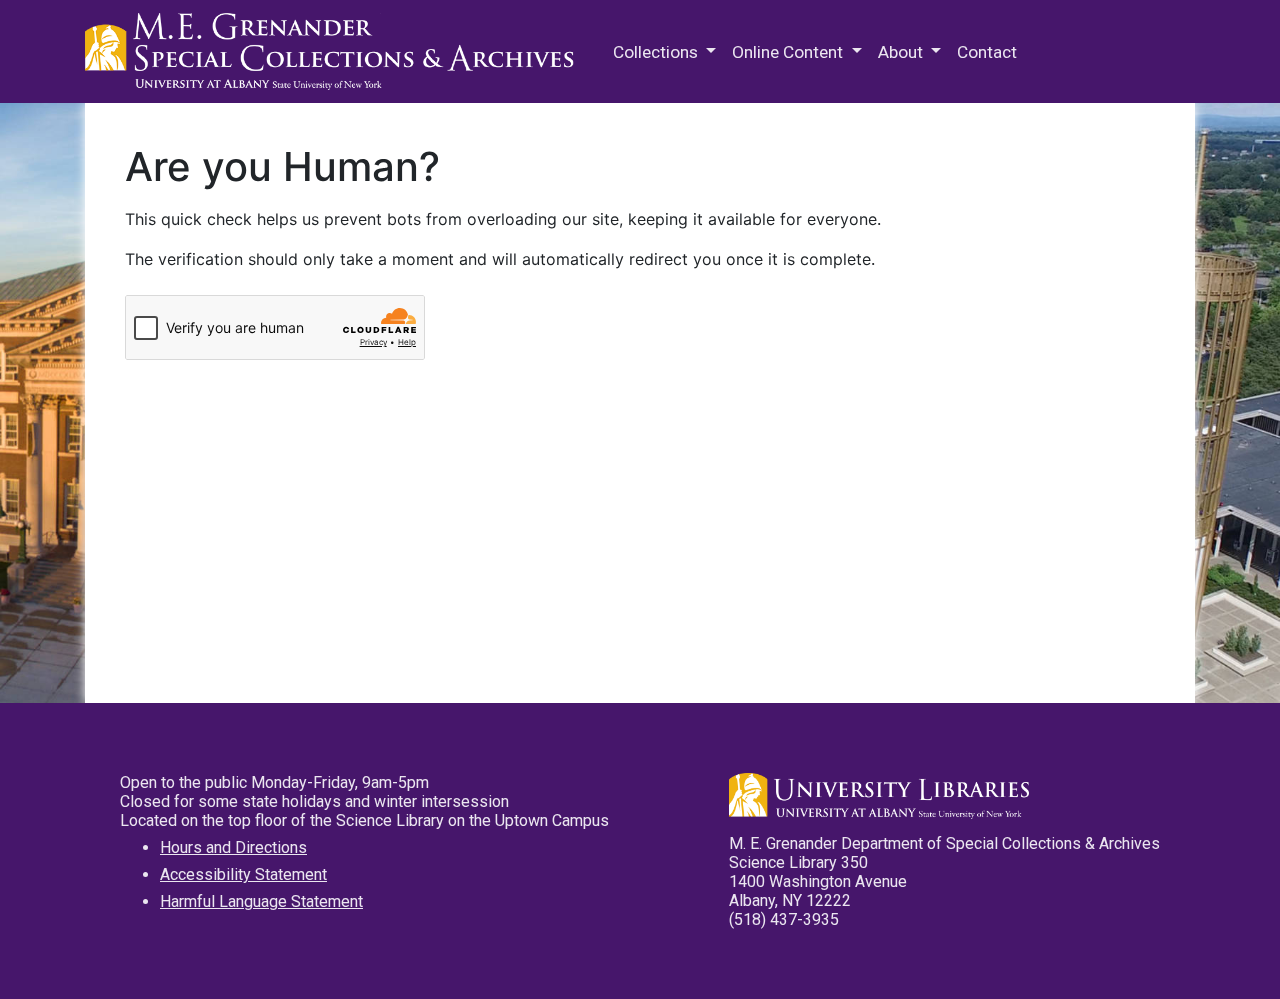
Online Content (789, 52)
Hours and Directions (233, 847)
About (902, 52)
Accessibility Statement (243, 874)
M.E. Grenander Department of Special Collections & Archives (335, 52)
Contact (987, 52)
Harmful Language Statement (261, 901)
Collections (657, 52)
